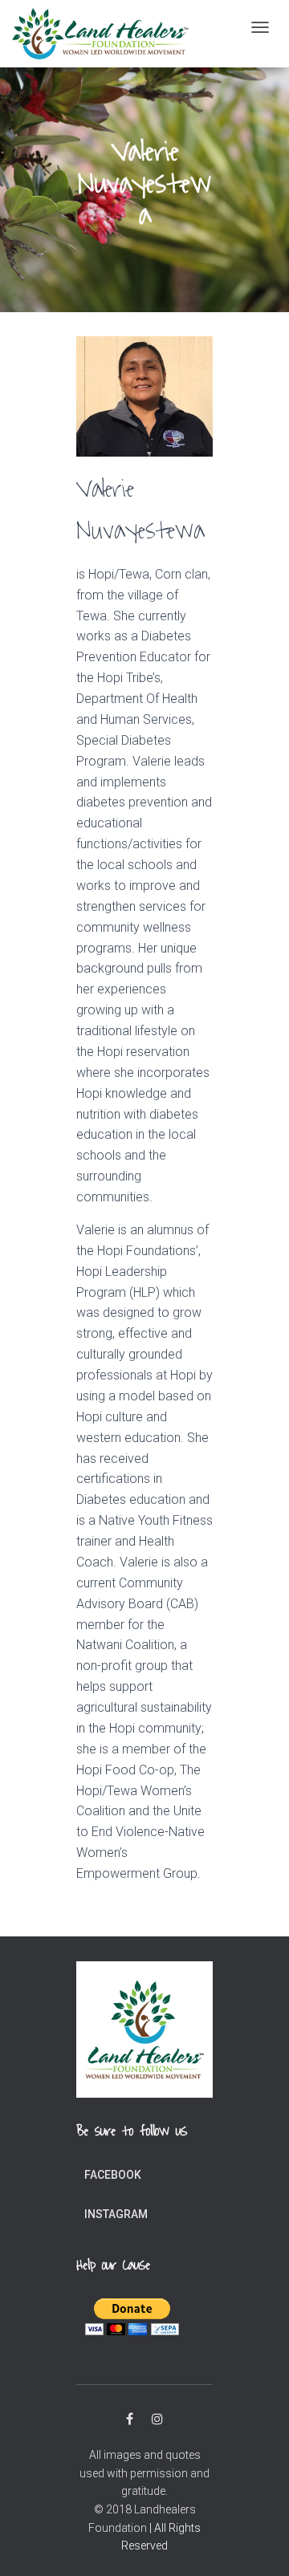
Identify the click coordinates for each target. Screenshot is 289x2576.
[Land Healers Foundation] (100, 34)
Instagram (116, 2214)
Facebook (113, 2175)
